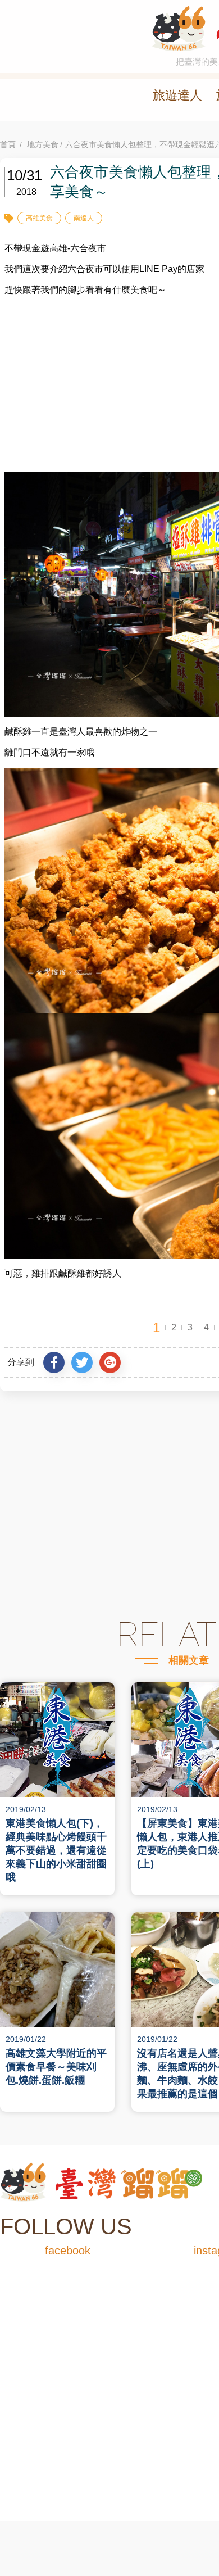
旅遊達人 (177, 95)
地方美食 (43, 144)
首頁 (8, 144)
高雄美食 (39, 218)
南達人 (84, 218)
